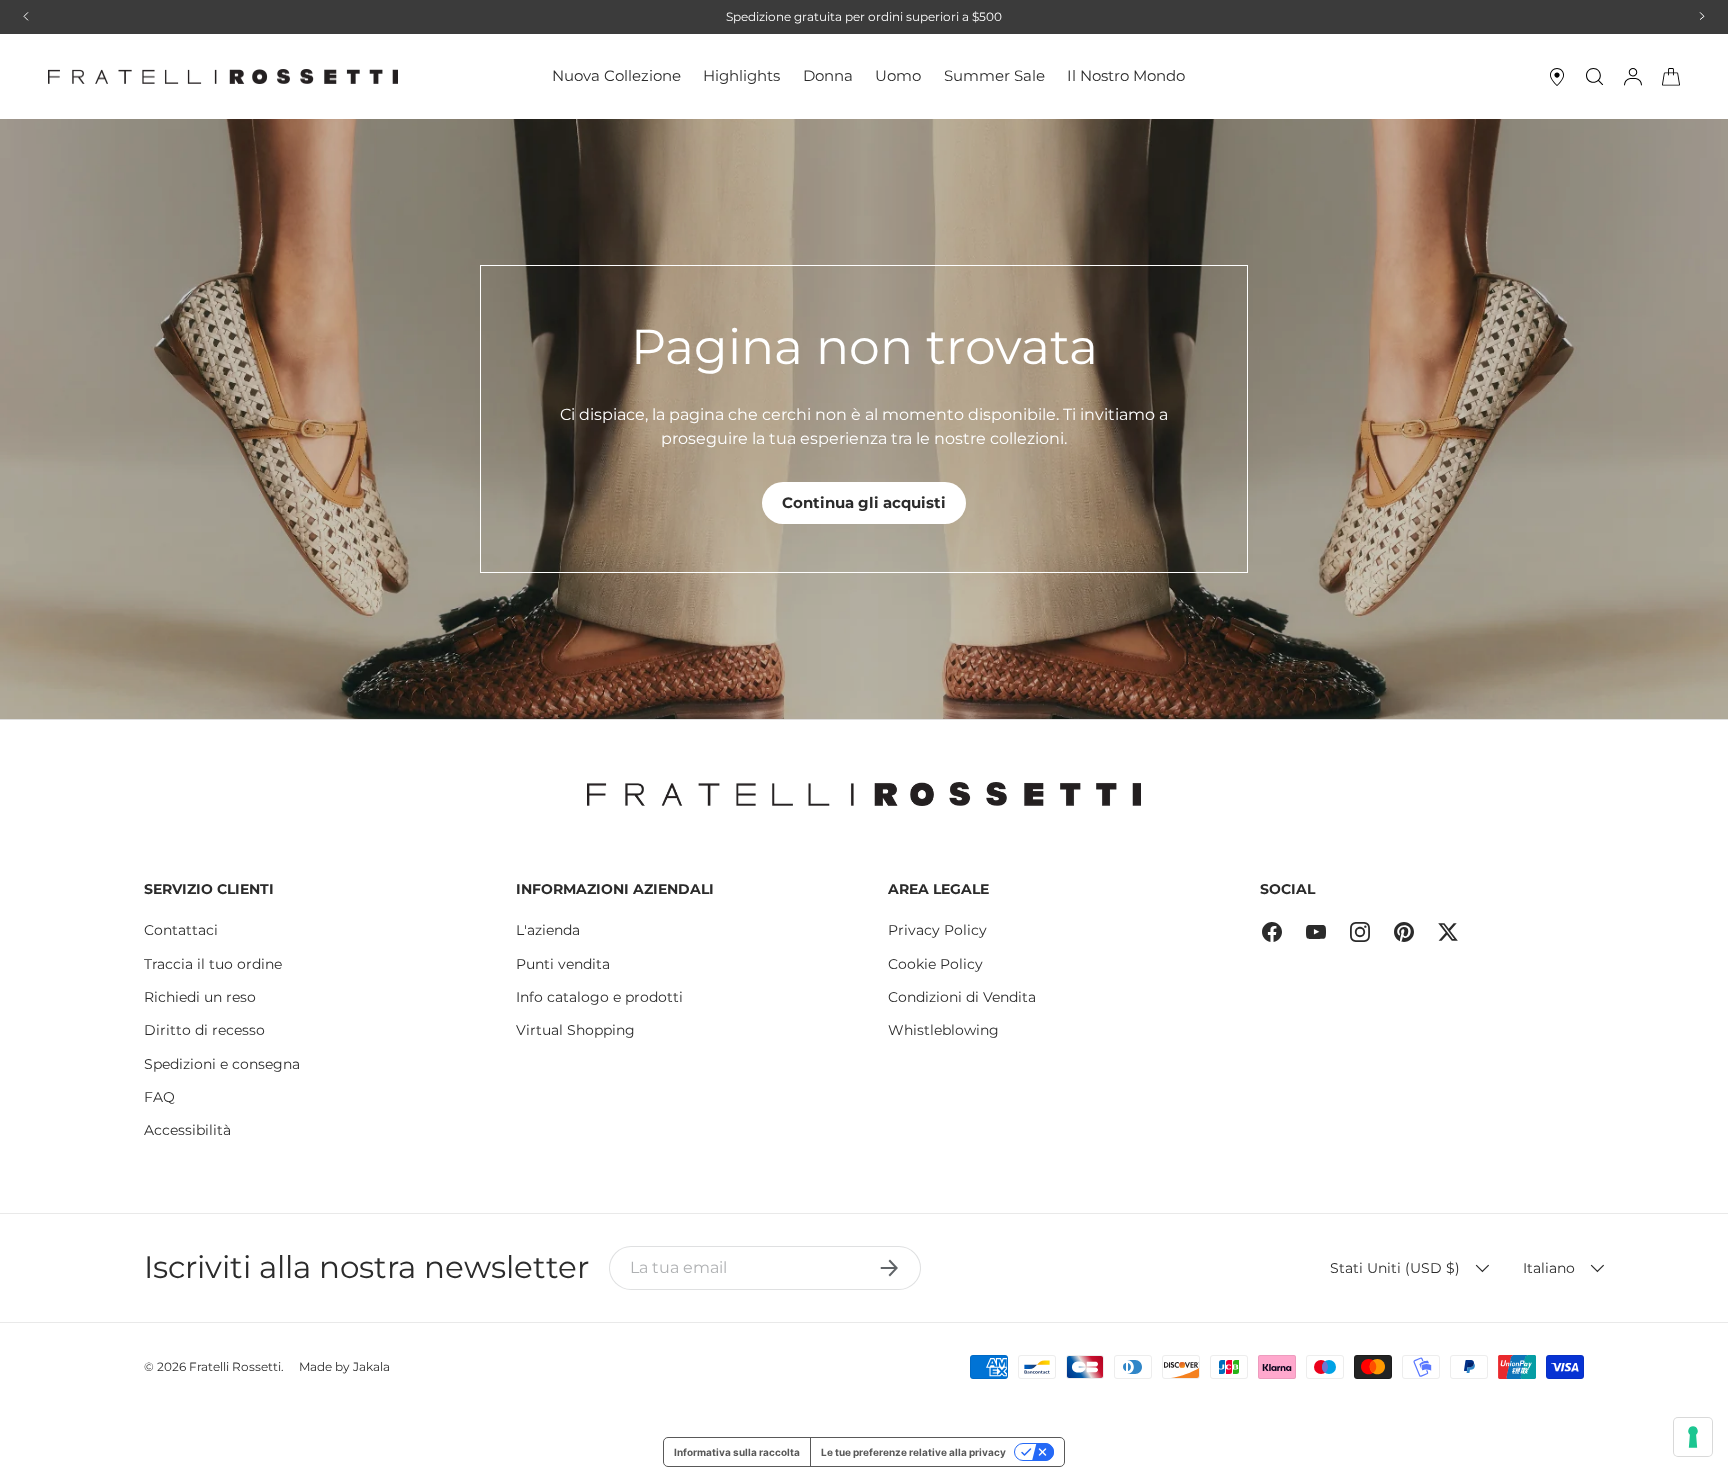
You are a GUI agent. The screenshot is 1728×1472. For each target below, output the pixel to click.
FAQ (159, 1097)
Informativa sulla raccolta (737, 1452)
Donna (828, 75)
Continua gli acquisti (864, 502)
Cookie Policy (935, 964)
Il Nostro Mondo (1126, 75)
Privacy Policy (937, 930)
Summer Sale (994, 75)
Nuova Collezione (616, 75)
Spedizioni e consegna (222, 1064)
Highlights (741, 75)
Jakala (371, 1366)
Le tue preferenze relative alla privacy (913, 1452)
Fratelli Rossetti (235, 1366)
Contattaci (181, 930)
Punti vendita (563, 964)
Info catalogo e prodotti (599, 997)
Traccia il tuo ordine (213, 964)
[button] (1671, 77)
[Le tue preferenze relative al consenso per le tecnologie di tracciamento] (1693, 1437)
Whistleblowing (943, 1030)
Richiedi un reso (200, 997)
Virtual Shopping (575, 1030)
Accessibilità (187, 1130)
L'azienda (548, 930)
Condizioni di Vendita (962, 997)
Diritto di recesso (204, 1030)
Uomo (898, 75)
